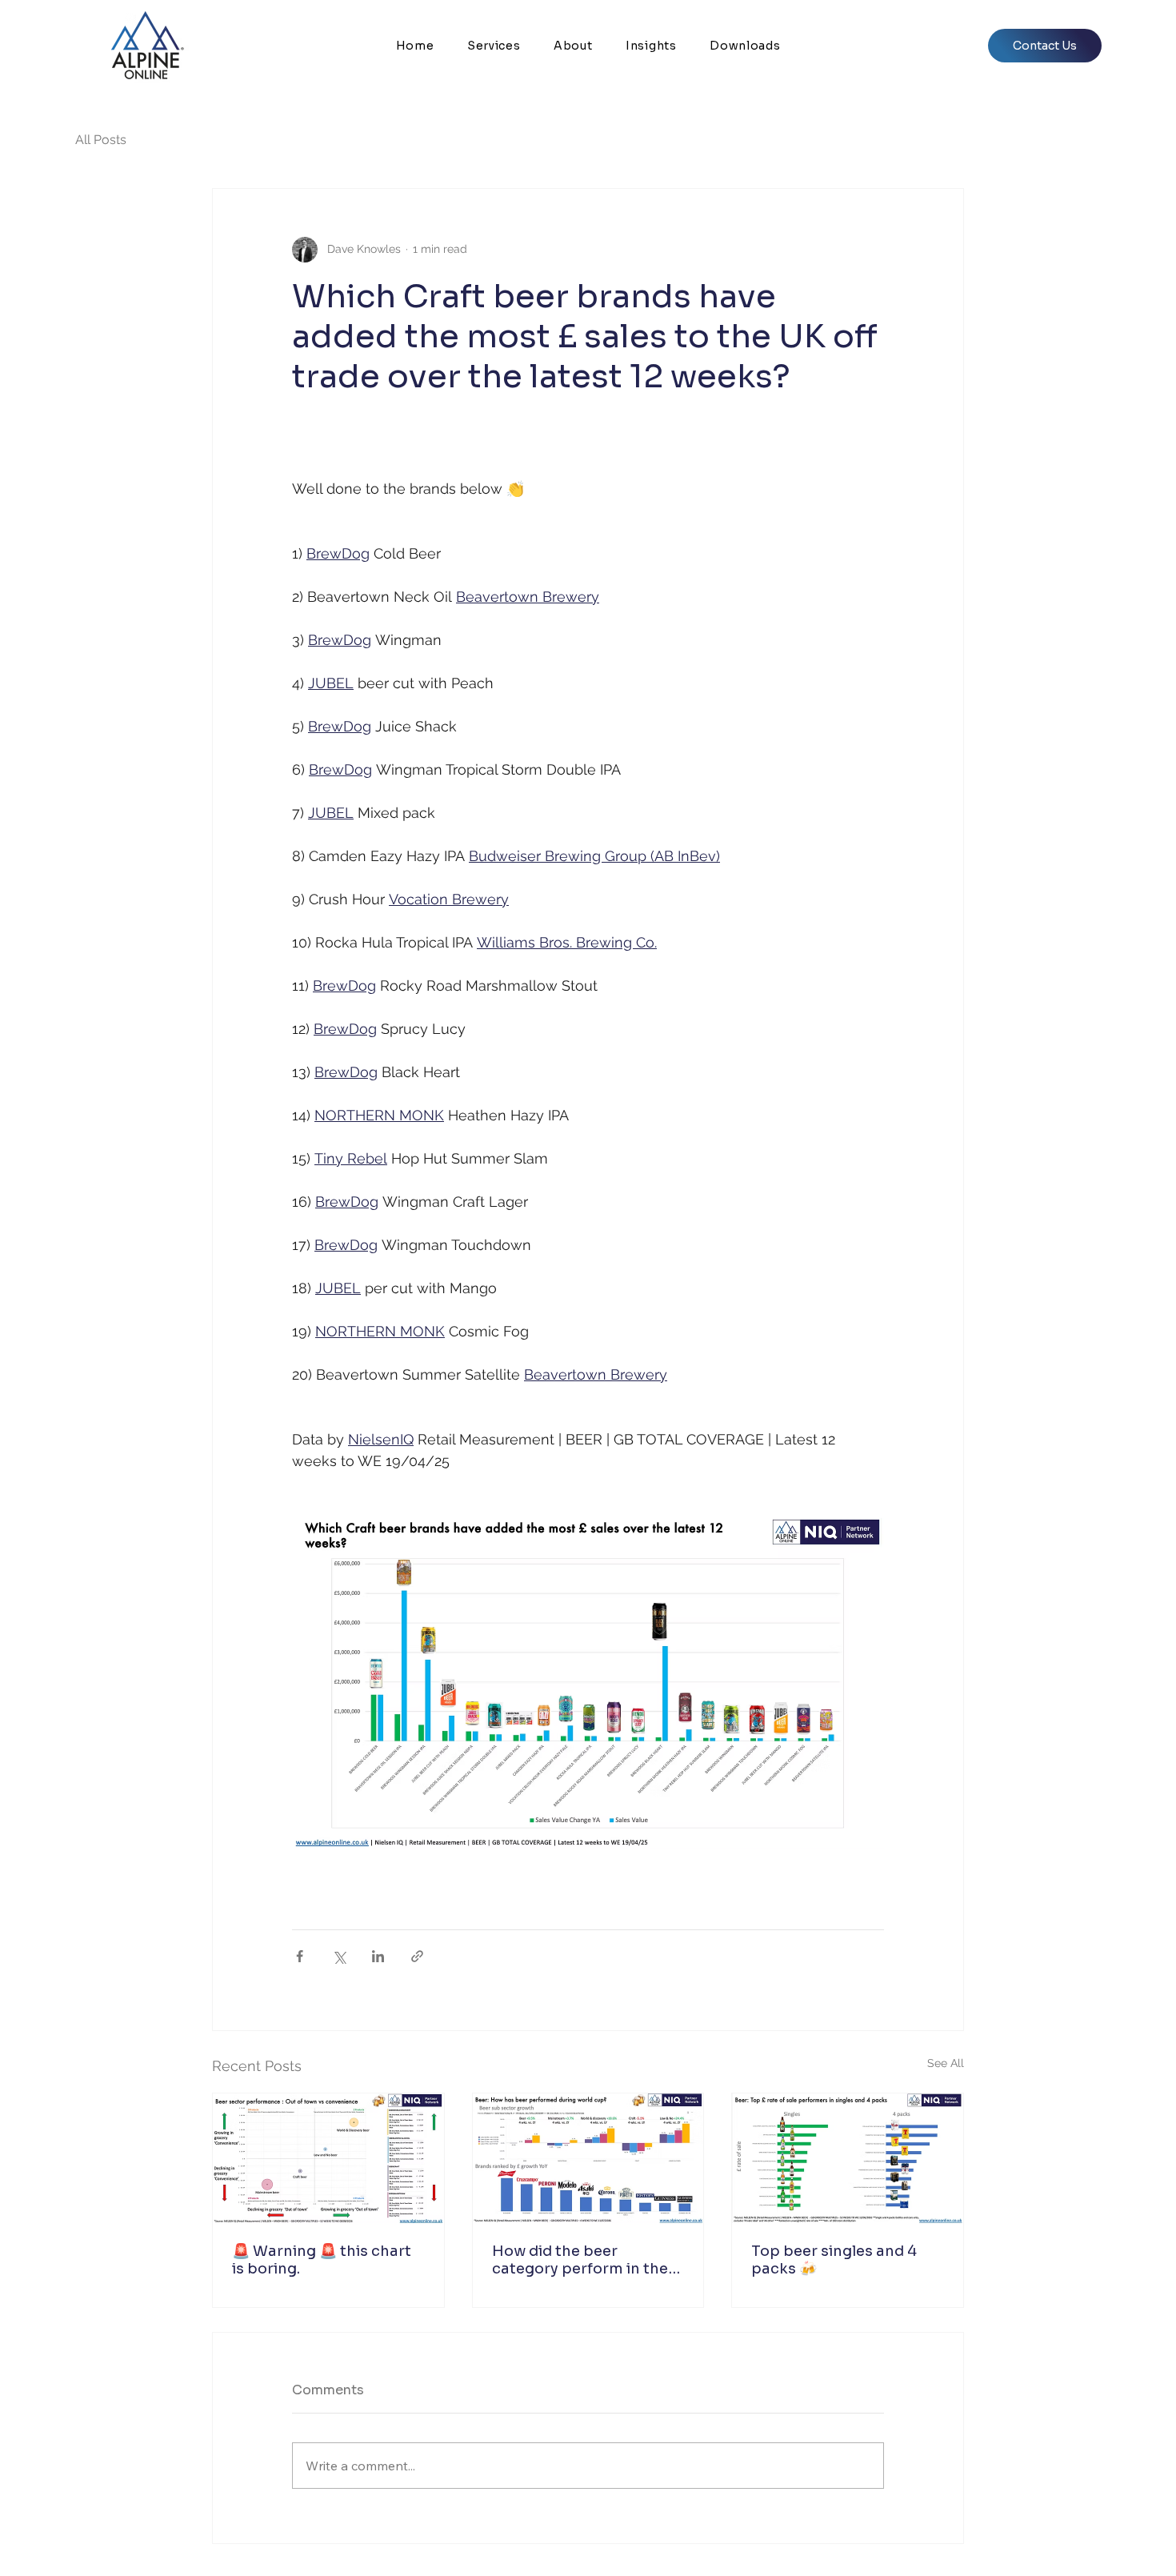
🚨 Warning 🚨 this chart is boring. (322, 2260)
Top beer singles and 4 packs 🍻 (834, 2260)
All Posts (101, 140)
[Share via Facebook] (300, 1956)
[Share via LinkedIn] (378, 1956)
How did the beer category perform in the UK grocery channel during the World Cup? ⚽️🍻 (586, 2260)
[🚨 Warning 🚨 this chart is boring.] (328, 2158)
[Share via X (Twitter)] (339, 1956)
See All (946, 2063)
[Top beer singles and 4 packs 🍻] (848, 2158)
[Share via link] (417, 1956)
